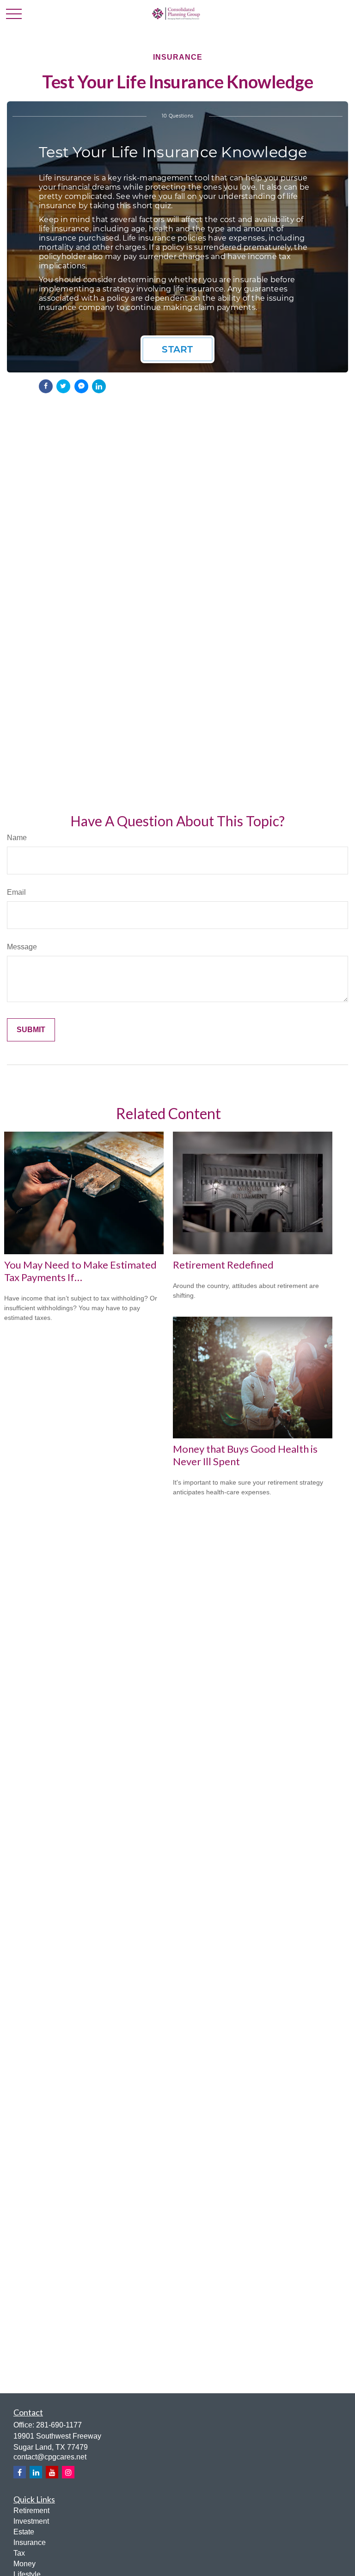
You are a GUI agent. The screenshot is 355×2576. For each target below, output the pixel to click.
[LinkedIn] (36, 2472)
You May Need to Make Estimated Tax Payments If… (80, 1271)
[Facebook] (20, 2472)
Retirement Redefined (223, 1265)
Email (16, 892)
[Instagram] (68, 2472)
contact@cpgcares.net (50, 2457)
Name (17, 838)
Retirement (31, 2511)
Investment (31, 2521)
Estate (24, 2532)
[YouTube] (52, 2472)
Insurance (30, 2542)
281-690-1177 (59, 2425)
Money (24, 2564)
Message (22, 947)
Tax (19, 2553)
